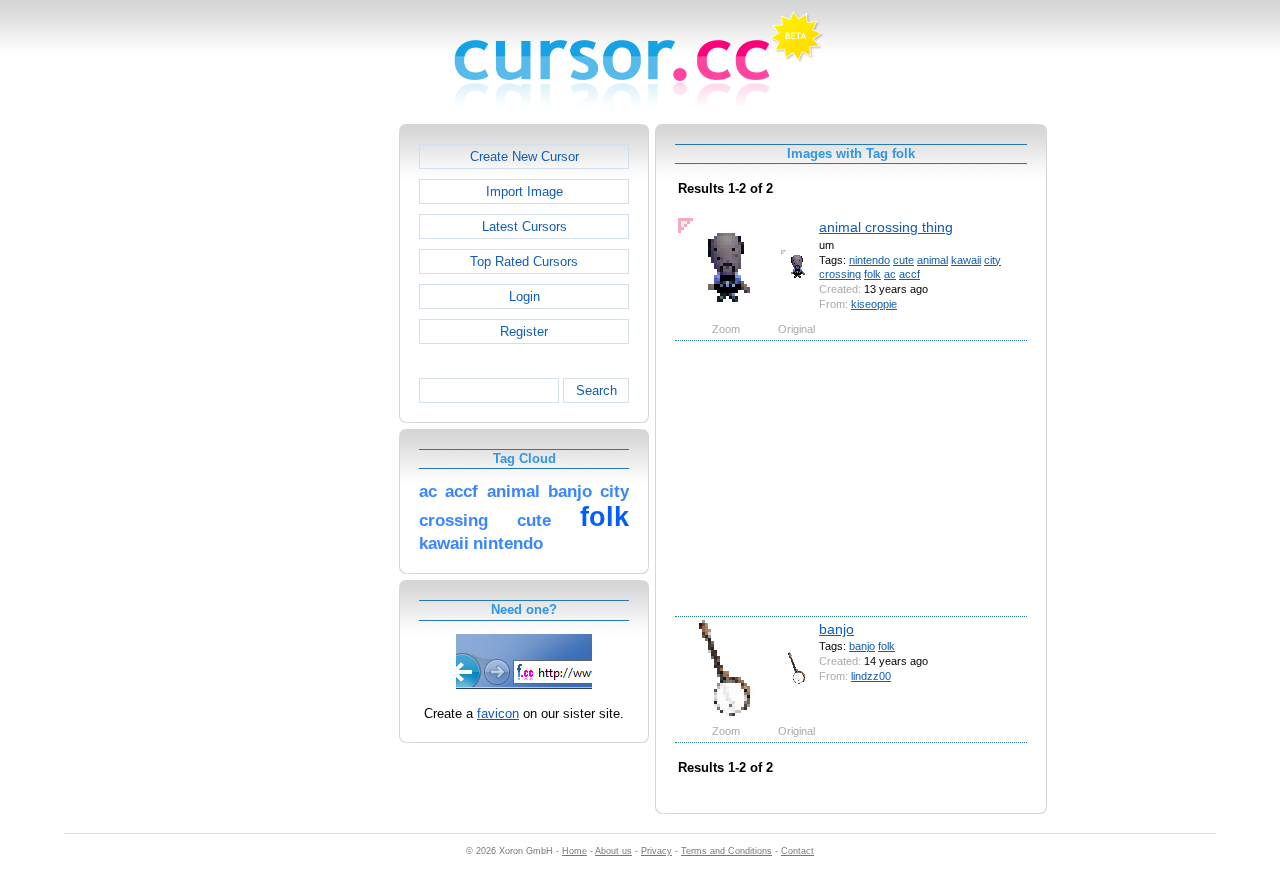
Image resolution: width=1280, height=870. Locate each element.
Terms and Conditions (726, 851)
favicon (498, 713)
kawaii (966, 260)
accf (909, 274)
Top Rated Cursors (524, 261)
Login (524, 296)
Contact (797, 851)
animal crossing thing (886, 227)
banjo (836, 629)
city (992, 260)
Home (574, 851)
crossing (840, 274)
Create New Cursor (524, 156)
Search (596, 390)
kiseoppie (874, 304)
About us (613, 851)
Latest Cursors (524, 226)
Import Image (524, 191)
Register (524, 331)
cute (903, 260)
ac (890, 274)
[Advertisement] (313, 424)
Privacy (656, 851)
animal (932, 260)
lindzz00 (871, 676)
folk (872, 274)
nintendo (869, 260)
